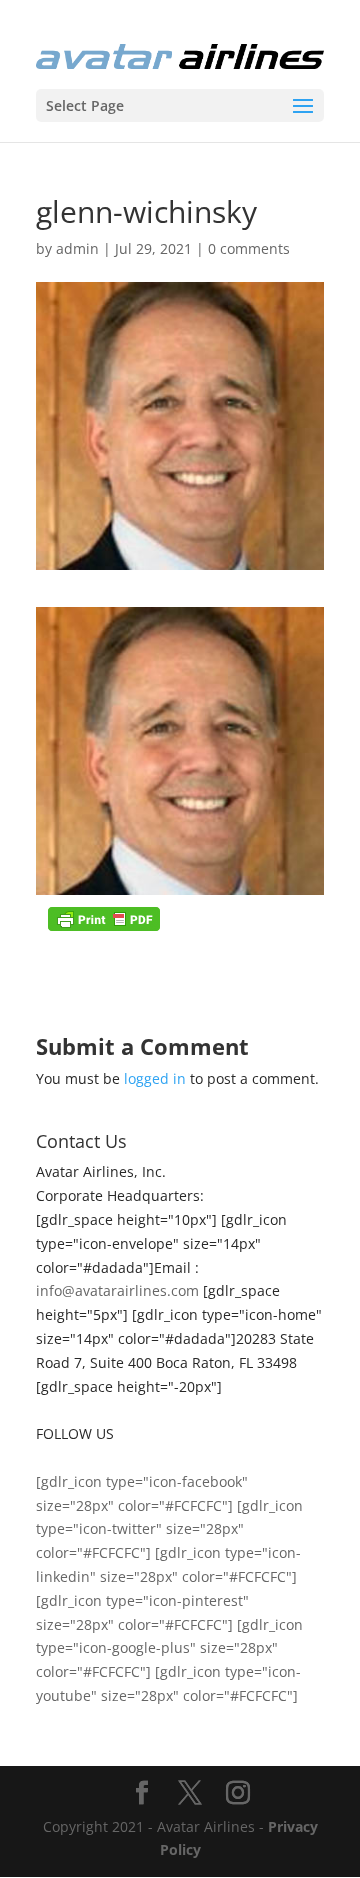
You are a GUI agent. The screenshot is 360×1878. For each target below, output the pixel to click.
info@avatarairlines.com (117, 1290)
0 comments (249, 248)
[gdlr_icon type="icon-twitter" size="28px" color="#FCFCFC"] (169, 1529)
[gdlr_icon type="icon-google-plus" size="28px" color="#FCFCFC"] (169, 1648)
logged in (155, 1078)
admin (77, 248)
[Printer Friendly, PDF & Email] (104, 919)
